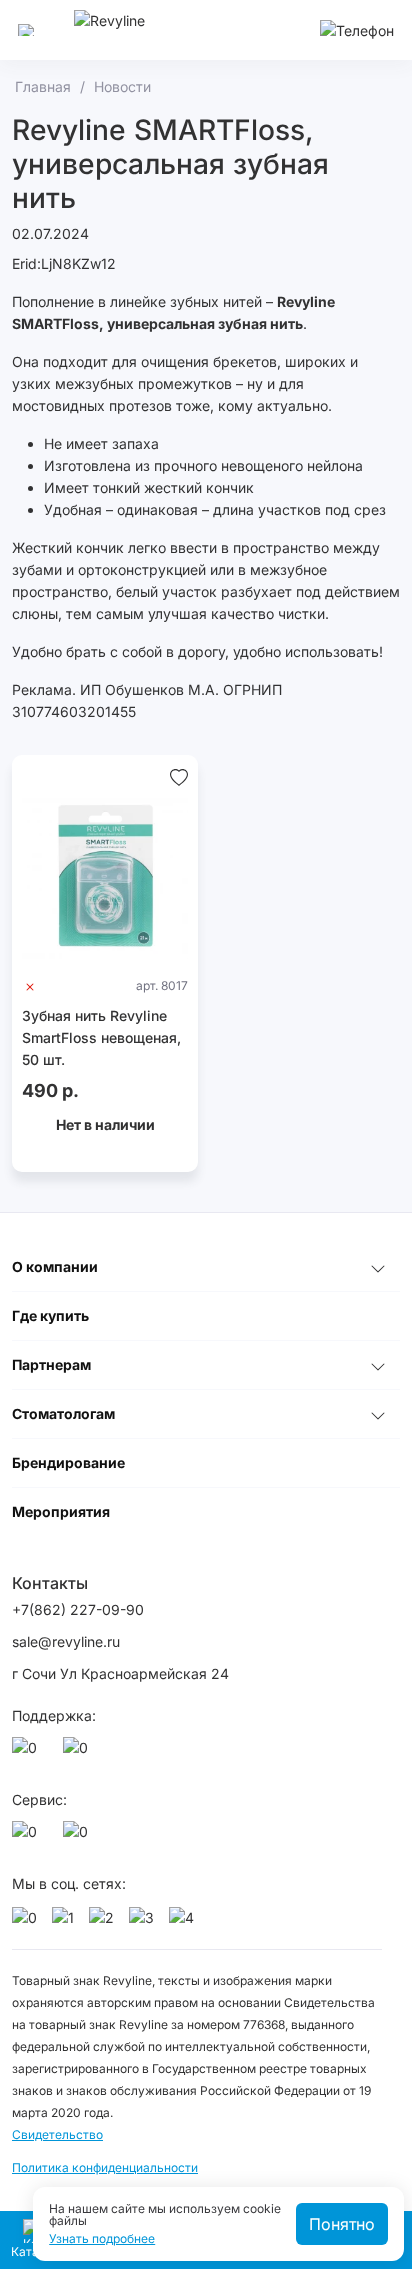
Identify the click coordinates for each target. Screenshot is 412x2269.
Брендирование (68, 1462)
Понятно (342, 2224)
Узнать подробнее (102, 2239)
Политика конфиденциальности (105, 2167)
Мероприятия (61, 1511)
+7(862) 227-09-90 (78, 1609)
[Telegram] (79, 1753)
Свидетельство (57, 2134)
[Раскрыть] (378, 1267)
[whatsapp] (28, 1753)
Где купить (50, 1315)
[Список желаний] (179, 775)
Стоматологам (63, 1413)
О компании (55, 1266)
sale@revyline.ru (66, 1641)
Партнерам (51, 1364)
